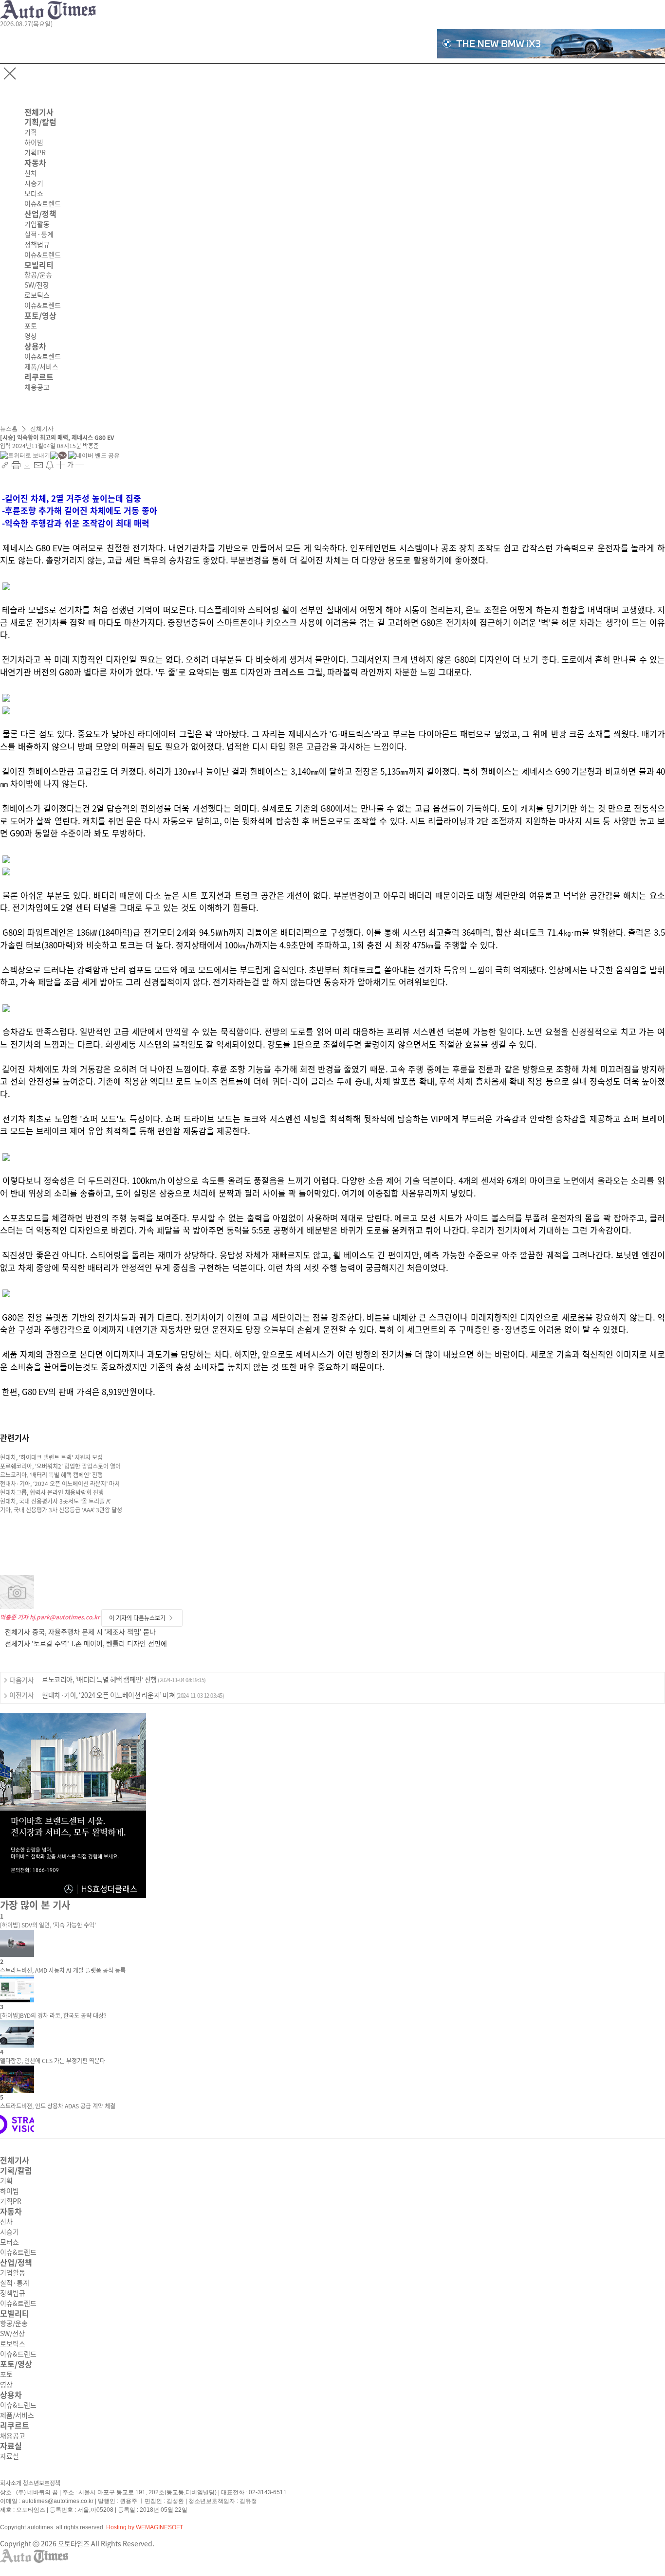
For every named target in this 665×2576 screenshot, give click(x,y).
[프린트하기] (17, 465)
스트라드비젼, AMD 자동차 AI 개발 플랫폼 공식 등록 (63, 1970)
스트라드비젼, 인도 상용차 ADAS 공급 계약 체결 (58, 2106)
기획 (31, 132)
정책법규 (37, 245)
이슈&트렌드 (43, 204)
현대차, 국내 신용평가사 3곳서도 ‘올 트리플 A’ (55, 1501)
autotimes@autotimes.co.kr (58, 2501)
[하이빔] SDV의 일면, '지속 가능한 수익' (48, 1925)
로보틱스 (37, 295)
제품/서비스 (41, 367)
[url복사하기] (6, 465)
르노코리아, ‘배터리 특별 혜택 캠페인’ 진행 (51, 1475)
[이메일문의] (39, 465)
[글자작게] (80, 465)
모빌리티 (39, 265)
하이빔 (34, 143)
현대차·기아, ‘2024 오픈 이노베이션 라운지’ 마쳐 (60, 1484)
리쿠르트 (39, 377)
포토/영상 (40, 316)
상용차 (35, 346)
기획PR (35, 153)
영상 (31, 336)
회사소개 (11, 2483)
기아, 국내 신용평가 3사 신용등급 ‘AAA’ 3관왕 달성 (61, 1510)
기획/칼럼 (40, 122)
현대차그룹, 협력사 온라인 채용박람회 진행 (52, 1492)
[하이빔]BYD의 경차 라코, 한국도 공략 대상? (53, 2015)
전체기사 (39, 112)
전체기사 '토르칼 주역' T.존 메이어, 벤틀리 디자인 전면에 (86, 1644)
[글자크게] (62, 465)
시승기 (34, 183)
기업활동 (37, 224)
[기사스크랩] (28, 465)
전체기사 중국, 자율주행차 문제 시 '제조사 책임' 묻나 (80, 1632)
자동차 (35, 163)
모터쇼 (34, 194)
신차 (31, 173)
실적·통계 (39, 235)
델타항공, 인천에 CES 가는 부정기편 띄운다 (53, 2061)
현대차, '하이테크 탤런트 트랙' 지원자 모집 (51, 1457)
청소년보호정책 (42, 2483)
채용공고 (37, 387)
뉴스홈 (9, 429)
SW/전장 (37, 285)
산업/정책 (40, 214)
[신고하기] (50, 465)
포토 (31, 326)
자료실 (11, 2446)
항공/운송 (38, 275)
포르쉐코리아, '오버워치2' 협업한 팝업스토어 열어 (60, 1466)
